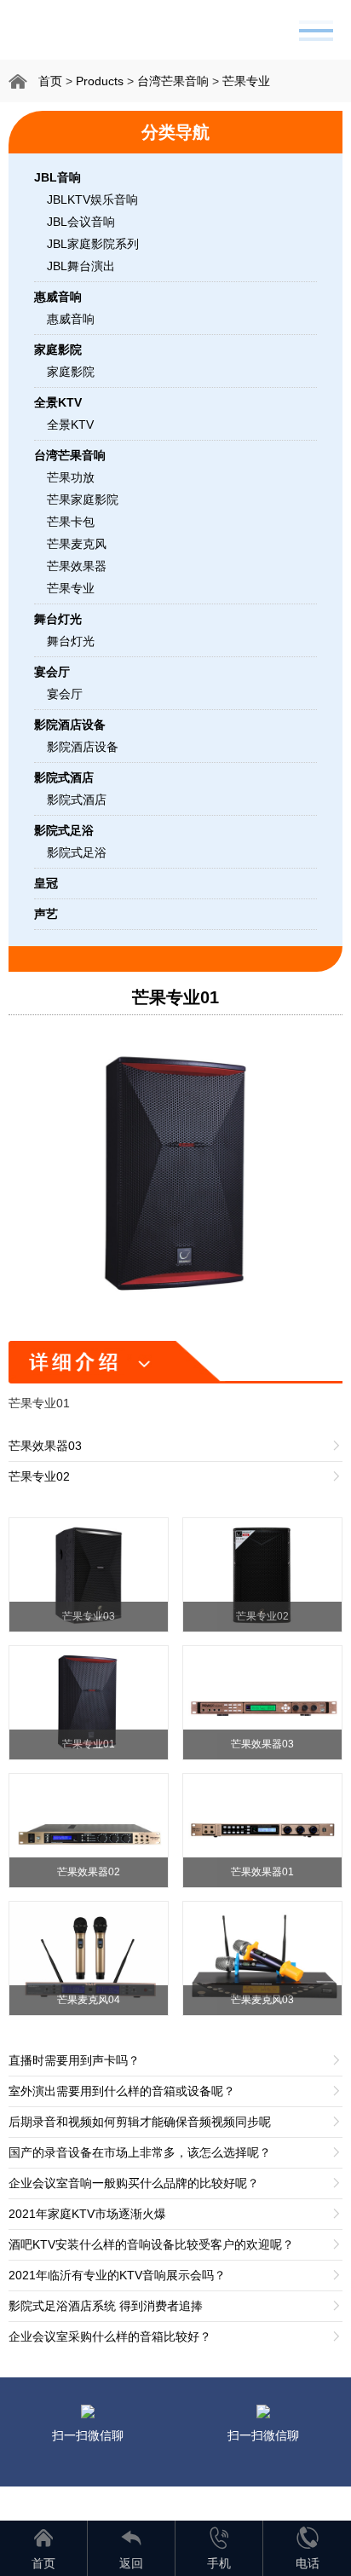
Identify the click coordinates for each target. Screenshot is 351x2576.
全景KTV (70, 425)
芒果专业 (246, 81)
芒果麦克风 (77, 544)
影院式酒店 (77, 800)
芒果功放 (71, 477)
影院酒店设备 (83, 747)
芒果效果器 (77, 566)
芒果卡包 (71, 522)
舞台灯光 (71, 641)
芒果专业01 (175, 997)
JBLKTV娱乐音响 (92, 199)
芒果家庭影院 (83, 500)
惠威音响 (71, 319)
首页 (50, 81)
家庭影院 (71, 372)
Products (100, 81)
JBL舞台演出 (81, 266)
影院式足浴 (77, 852)
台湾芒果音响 (173, 81)
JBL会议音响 (81, 222)
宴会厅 (65, 694)
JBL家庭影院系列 (93, 244)
